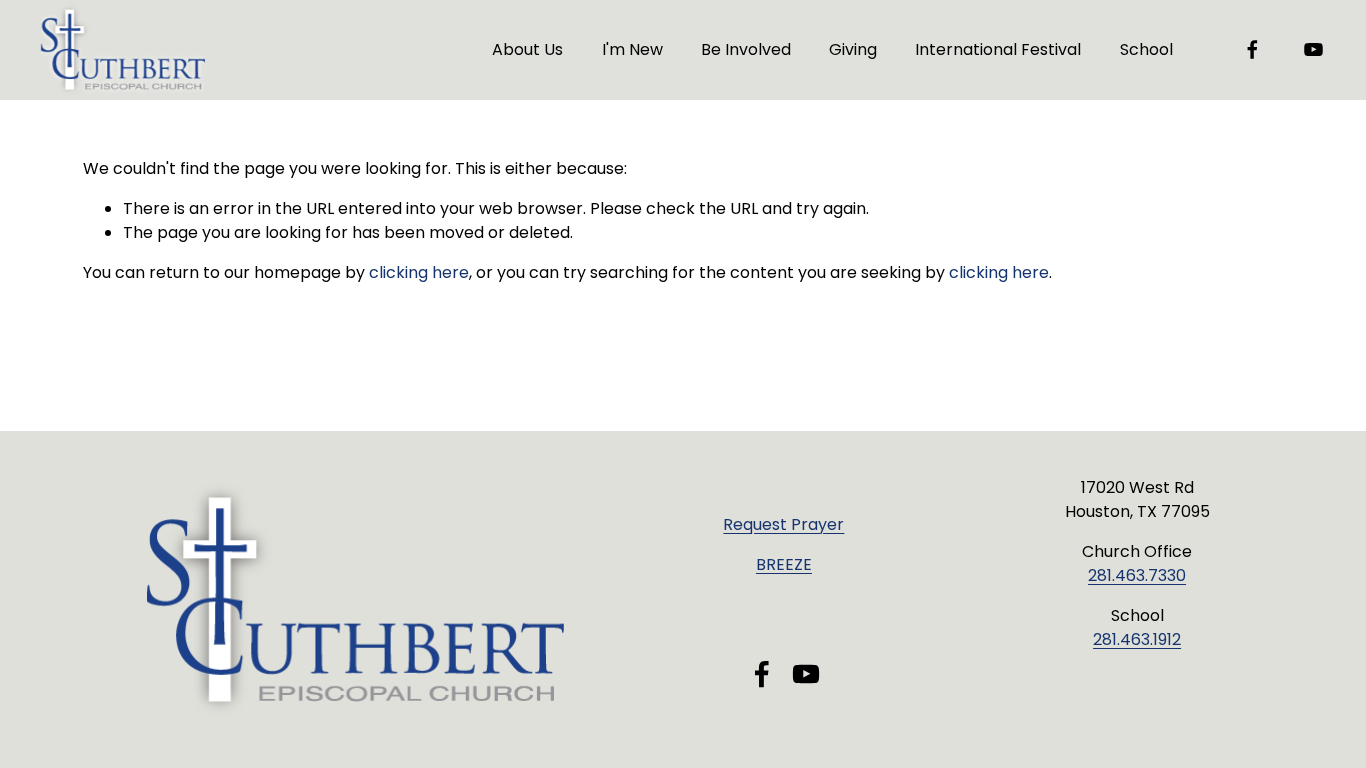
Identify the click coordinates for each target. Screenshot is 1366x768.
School (1146, 49)
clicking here (419, 272)
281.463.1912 (1137, 639)
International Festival (998, 49)
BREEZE (784, 564)
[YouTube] (1313, 49)
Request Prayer (783, 524)
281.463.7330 (1137, 575)
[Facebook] (1252, 49)
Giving (853, 49)
